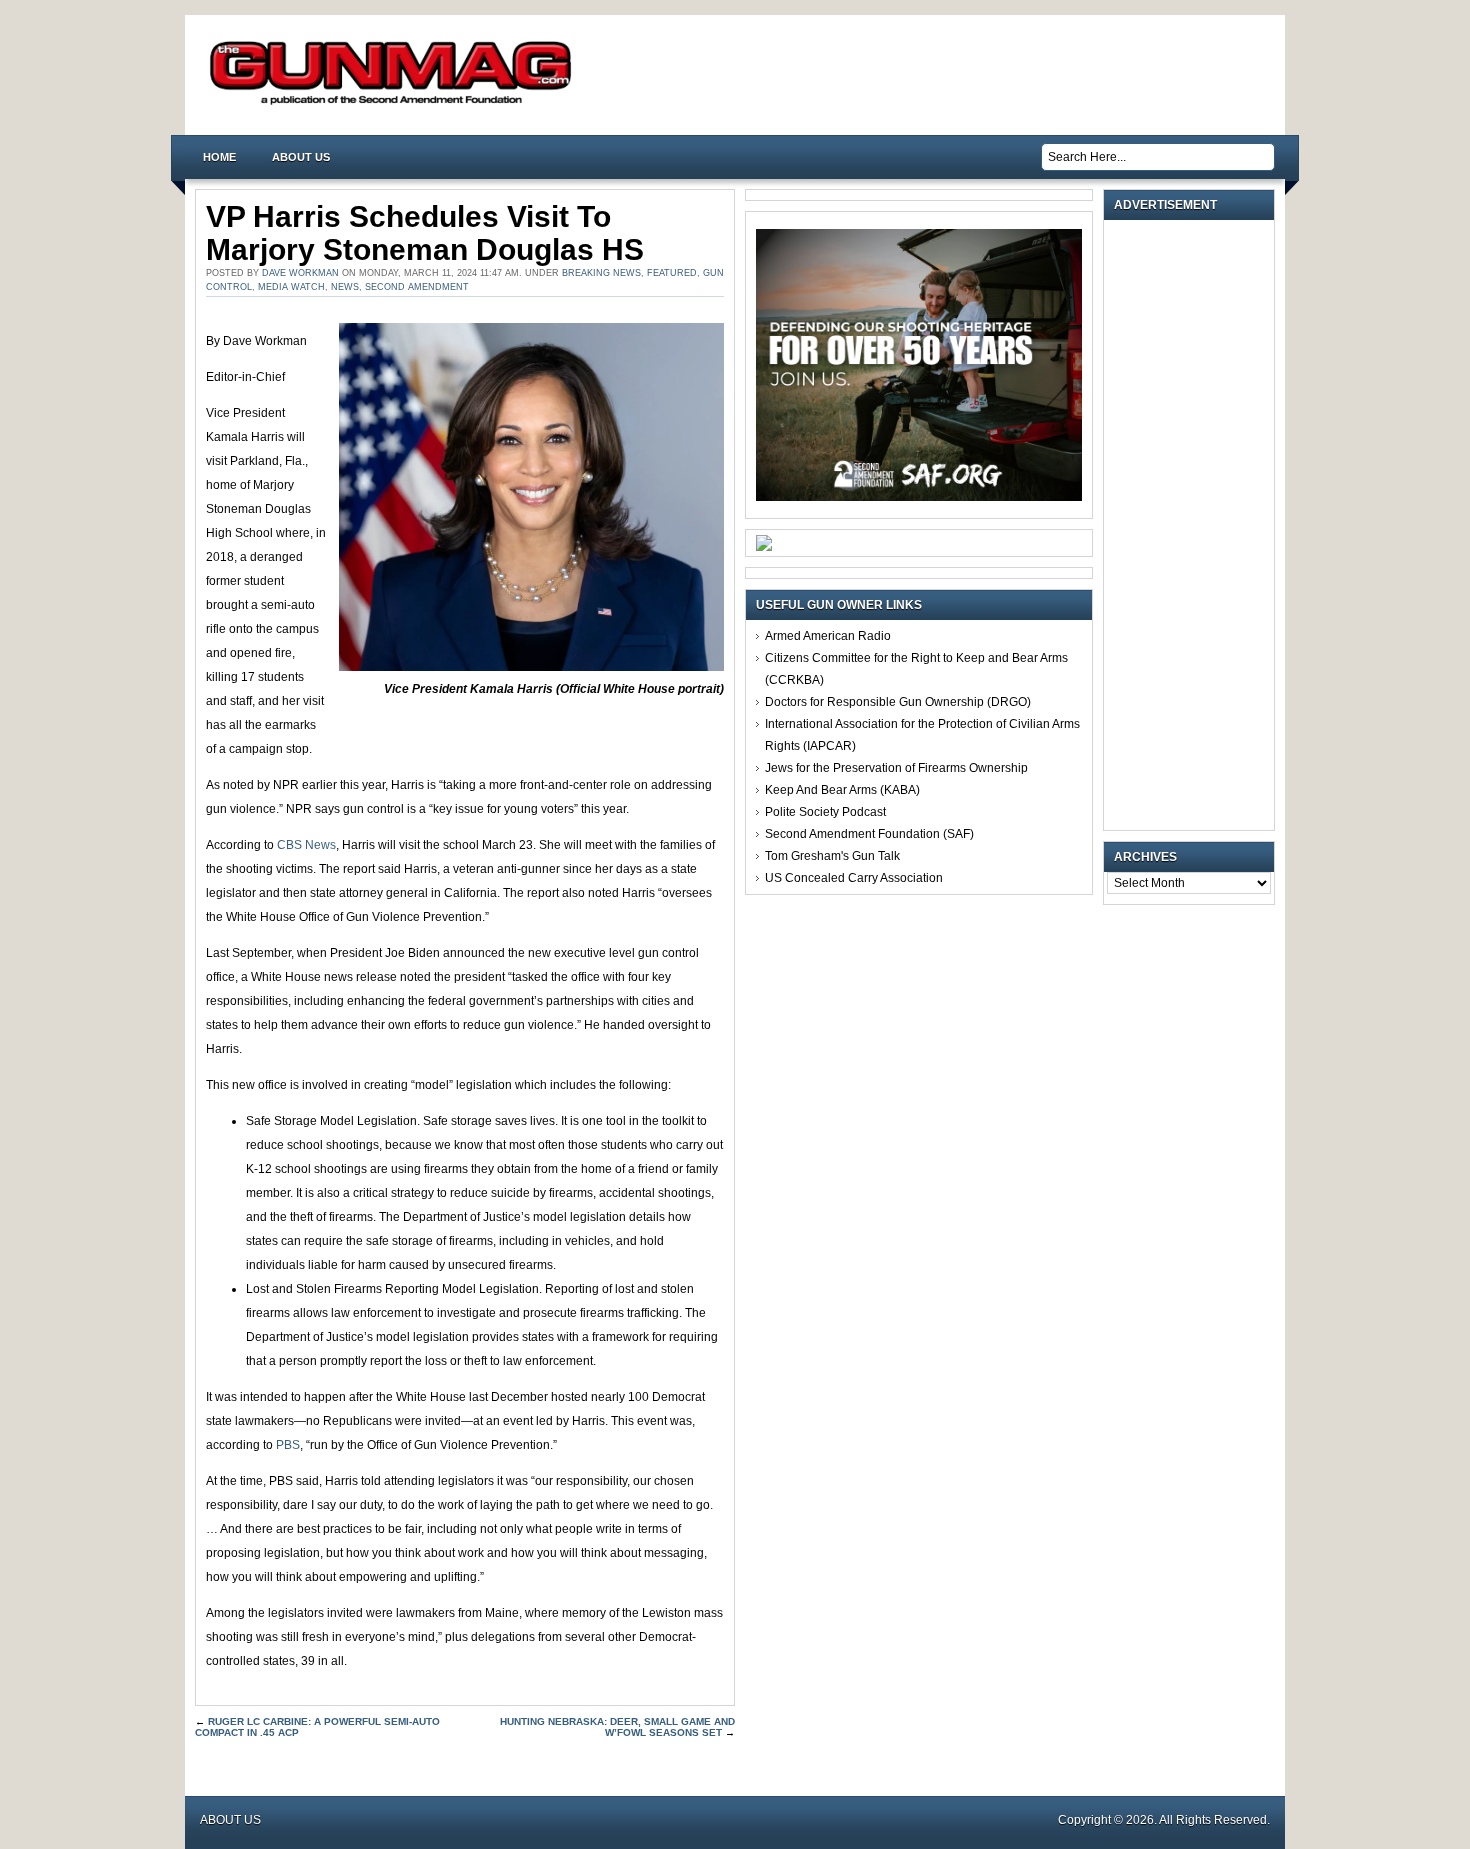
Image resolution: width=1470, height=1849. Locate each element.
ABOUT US (301, 157)
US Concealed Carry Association (854, 878)
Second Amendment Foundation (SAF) (869, 834)
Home (219, 157)
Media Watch (291, 287)
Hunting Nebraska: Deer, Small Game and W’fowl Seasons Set (617, 1727)
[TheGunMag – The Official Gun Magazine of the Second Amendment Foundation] (395, 103)
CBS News (306, 845)
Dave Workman (300, 273)
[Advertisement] (1194, 525)
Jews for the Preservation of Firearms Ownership (896, 768)
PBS (288, 1445)
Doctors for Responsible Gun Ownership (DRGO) (898, 702)
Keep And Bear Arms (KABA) (842, 790)
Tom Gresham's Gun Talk (832, 856)
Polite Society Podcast (825, 812)
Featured (672, 273)
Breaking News (601, 273)
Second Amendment (417, 287)
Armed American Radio (828, 636)
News (345, 287)
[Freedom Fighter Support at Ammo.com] (764, 547)
